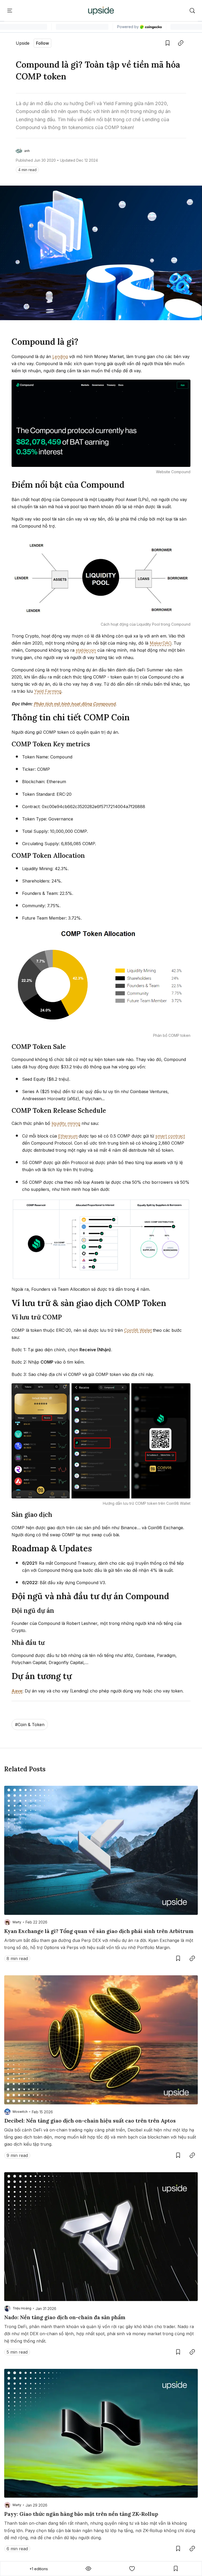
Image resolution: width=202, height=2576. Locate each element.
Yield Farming (48, 691)
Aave (17, 1691)
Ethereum (68, 1136)
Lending (60, 356)
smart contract (170, 1136)
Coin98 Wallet (138, 1330)
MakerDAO (160, 643)
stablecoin (86, 650)
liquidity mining (66, 1123)
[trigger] (192, 11)
